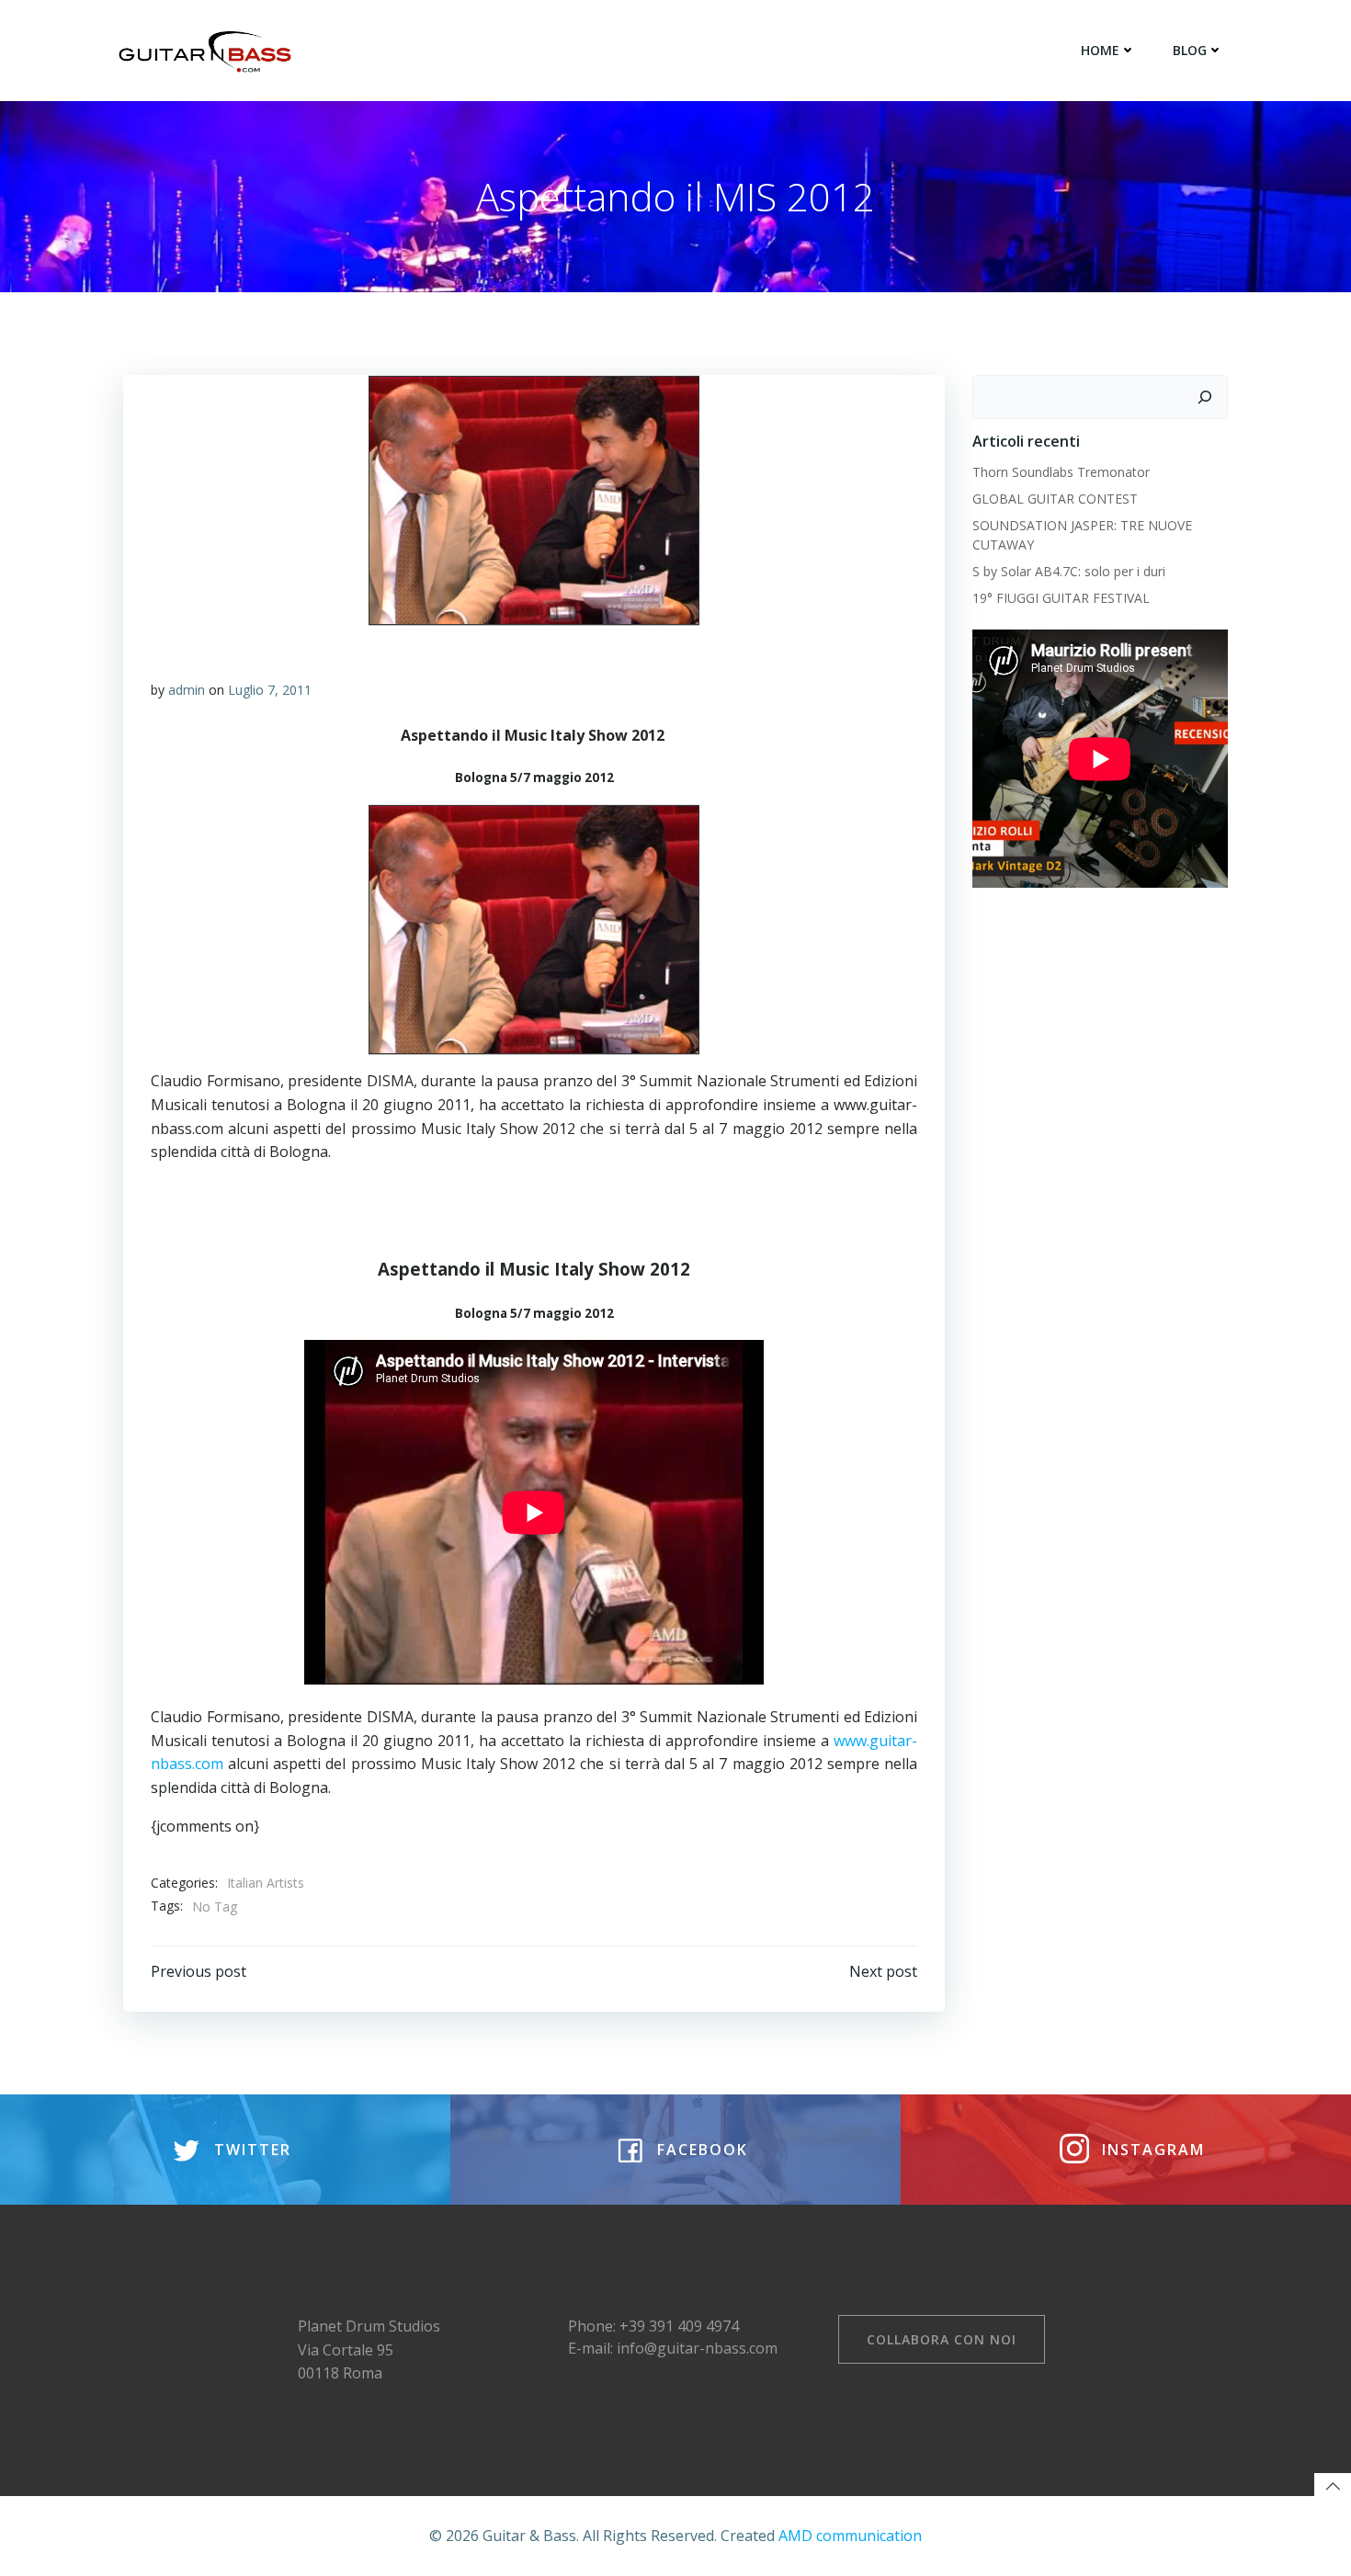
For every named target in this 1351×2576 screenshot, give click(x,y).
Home (1100, 50)
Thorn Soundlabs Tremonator (1061, 472)
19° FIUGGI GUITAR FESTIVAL (1061, 598)
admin (187, 690)
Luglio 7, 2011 (270, 690)
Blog (1190, 50)
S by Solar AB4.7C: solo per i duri (1069, 571)
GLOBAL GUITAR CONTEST (1057, 499)
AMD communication (850, 2536)
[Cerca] (1205, 397)
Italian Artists (266, 1883)
